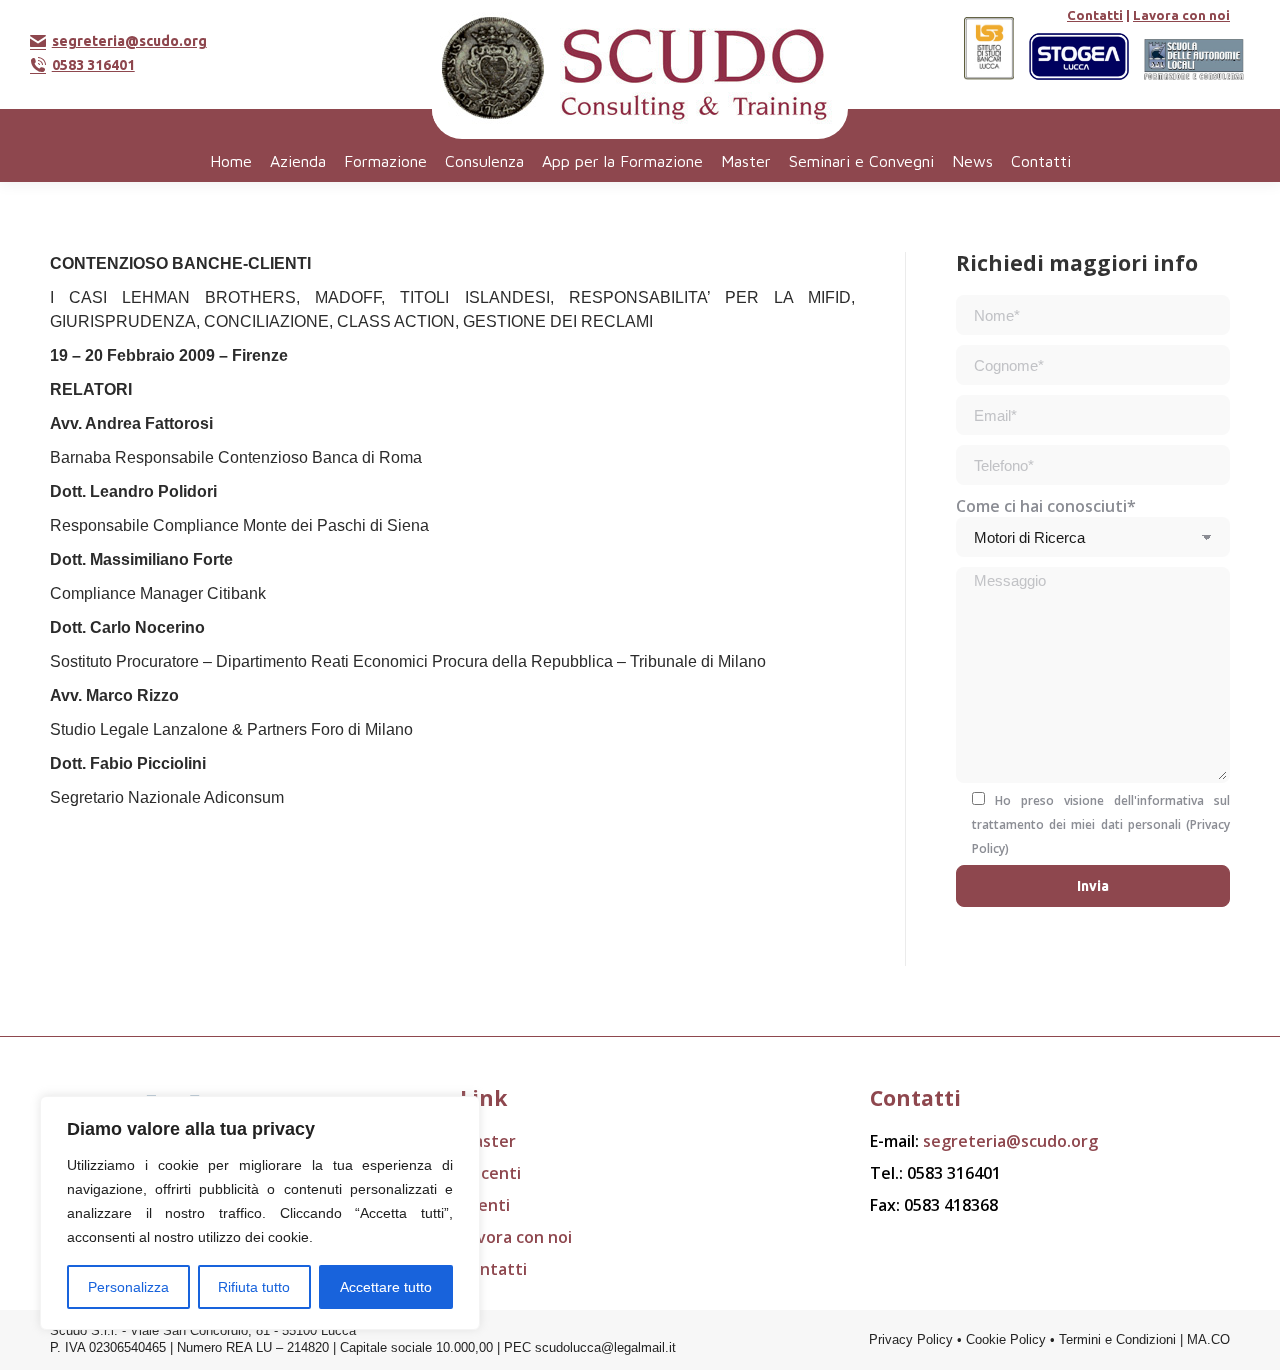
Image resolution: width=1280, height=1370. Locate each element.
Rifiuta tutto (254, 1287)
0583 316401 (93, 65)
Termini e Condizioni (1117, 1339)
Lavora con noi (1181, 15)
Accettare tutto (386, 1287)
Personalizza (128, 1287)
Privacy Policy (911, 1339)
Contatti (1095, 15)
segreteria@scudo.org (129, 41)
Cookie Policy (1006, 1339)
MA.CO (1208, 1339)
